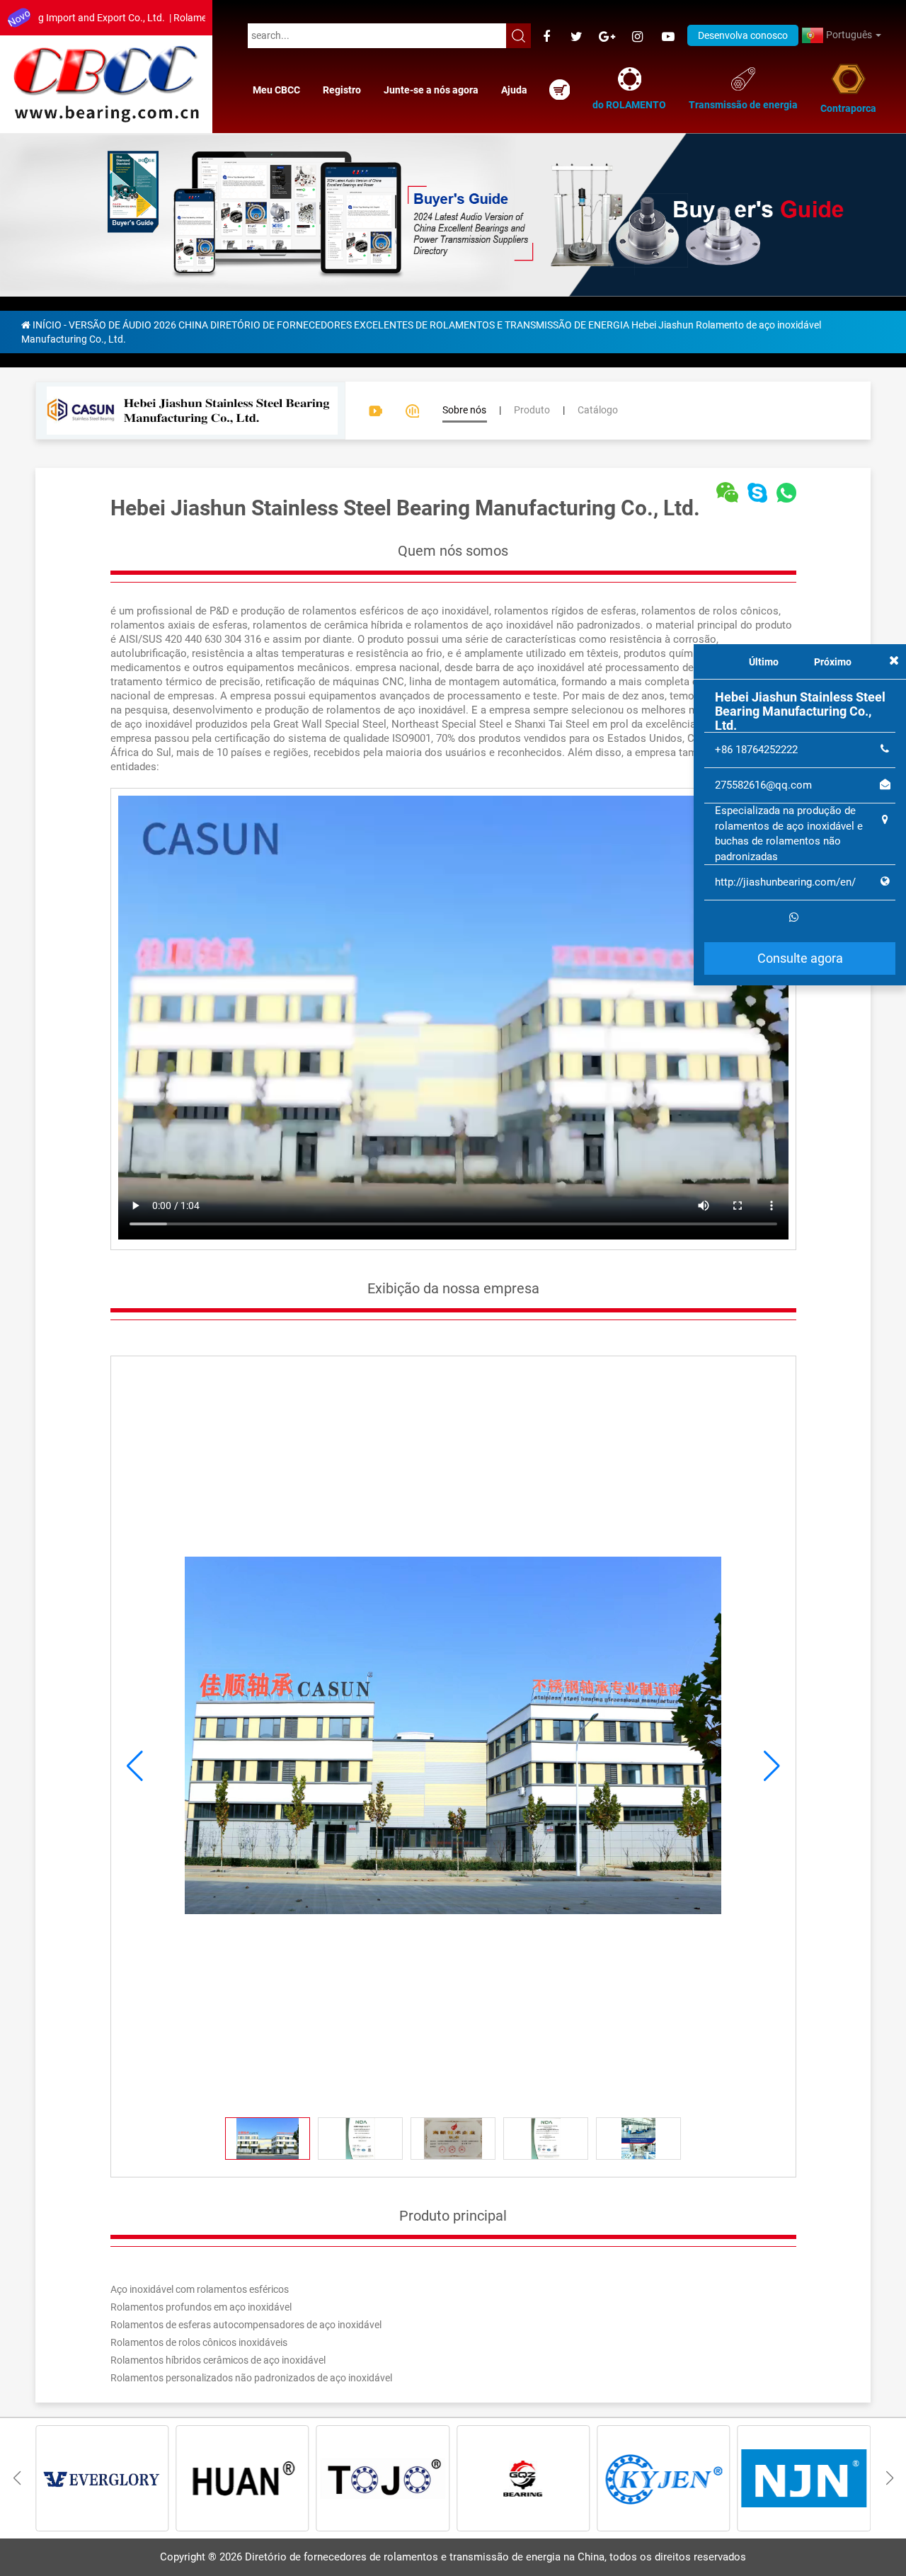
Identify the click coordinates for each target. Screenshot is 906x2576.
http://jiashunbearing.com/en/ (785, 882)
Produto (532, 410)
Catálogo (598, 410)
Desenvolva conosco (743, 35)
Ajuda (514, 90)
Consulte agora (800, 958)
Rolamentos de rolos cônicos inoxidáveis (199, 2342)
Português (849, 35)
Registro (342, 90)
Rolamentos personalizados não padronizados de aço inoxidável (251, 2378)
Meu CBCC (276, 90)
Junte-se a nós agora (431, 90)
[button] (772, 1766)
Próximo (833, 662)
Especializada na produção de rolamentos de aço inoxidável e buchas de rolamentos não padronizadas (789, 833)
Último (764, 662)
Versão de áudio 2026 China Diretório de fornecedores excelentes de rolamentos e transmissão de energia (349, 325)
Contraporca (848, 108)
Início (47, 325)
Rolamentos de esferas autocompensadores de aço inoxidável (246, 2325)
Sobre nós (464, 410)
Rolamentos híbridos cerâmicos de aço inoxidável (218, 2360)
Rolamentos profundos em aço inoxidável (201, 2307)
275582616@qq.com (763, 785)
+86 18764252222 (756, 750)
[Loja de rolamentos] (560, 90)
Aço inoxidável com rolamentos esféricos (200, 2289)
